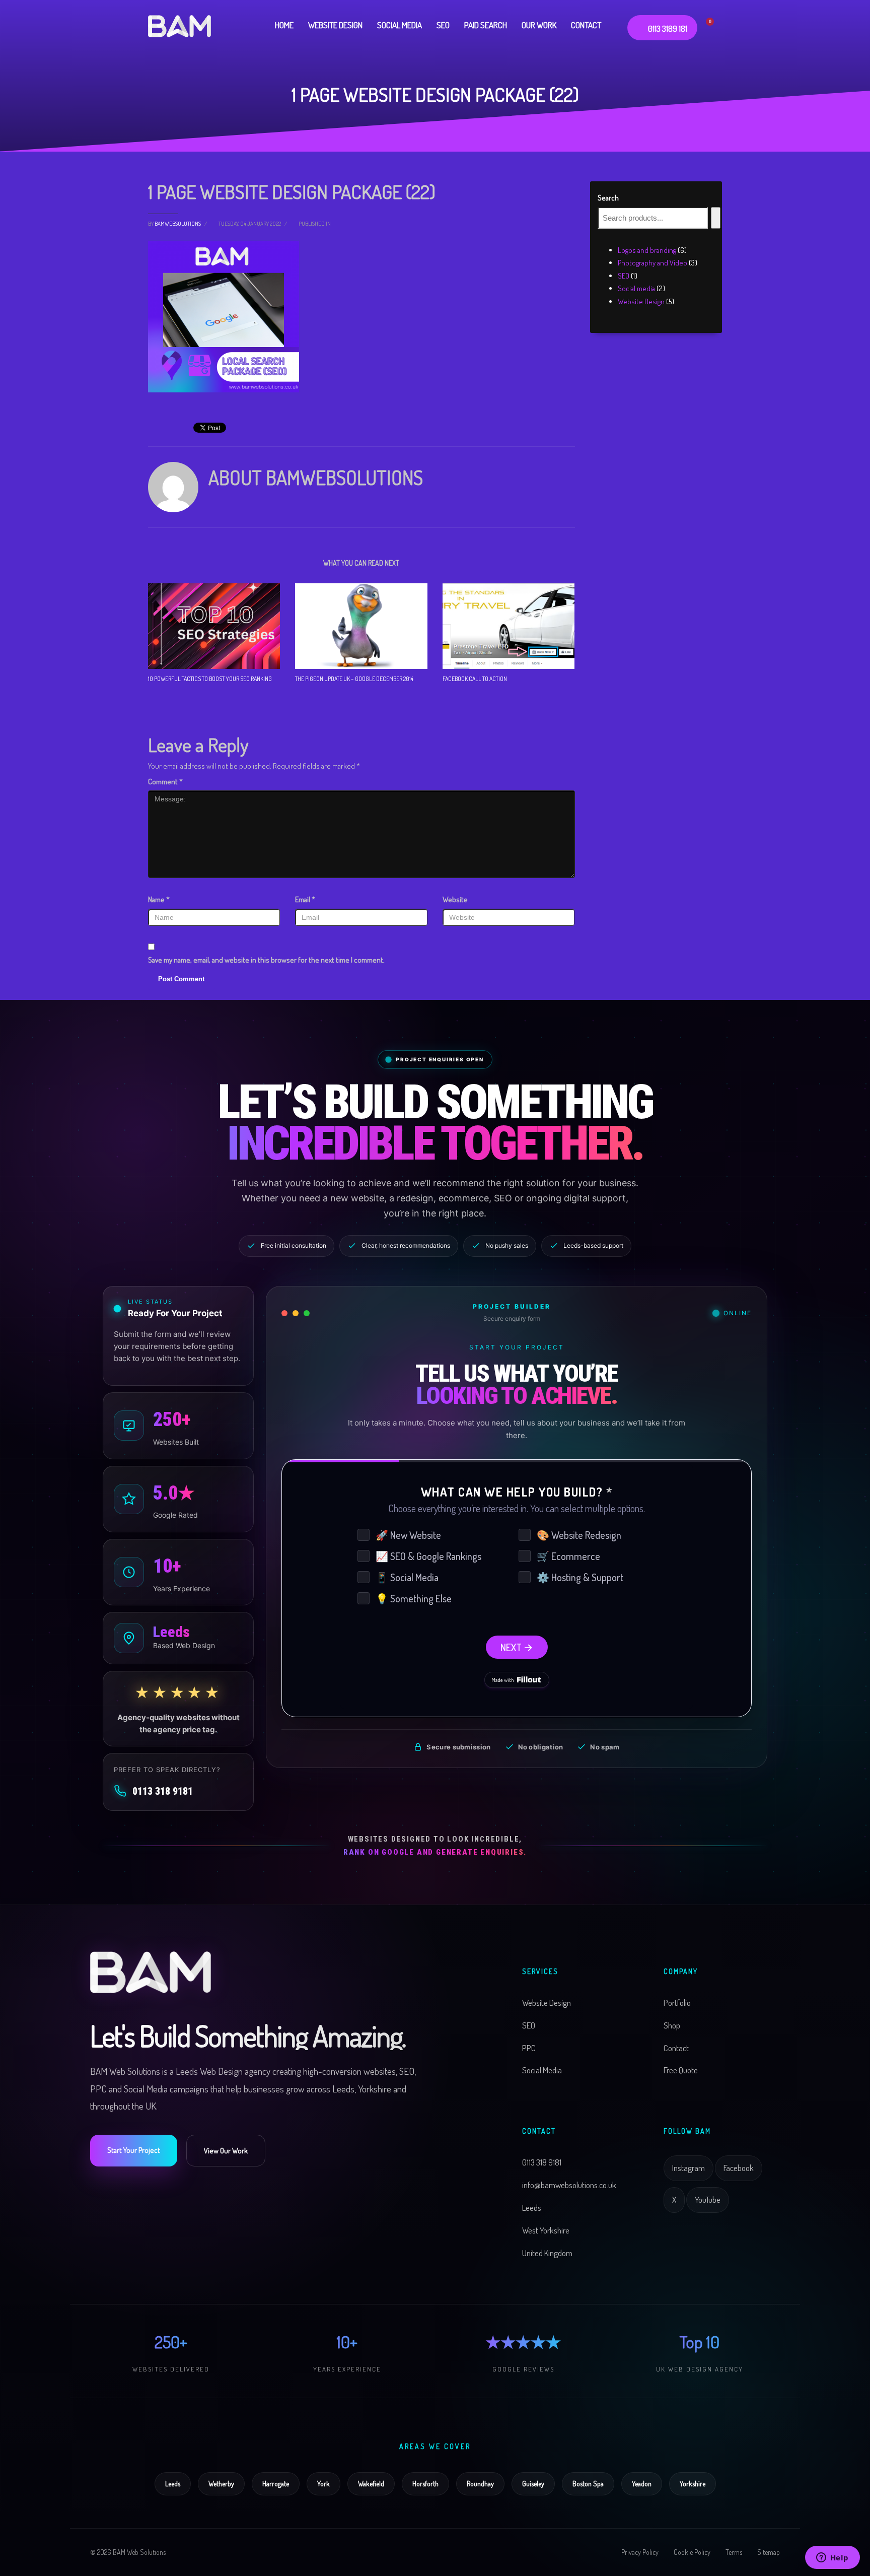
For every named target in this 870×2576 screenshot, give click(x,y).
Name (159, 899)
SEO (529, 2025)
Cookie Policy (692, 2552)
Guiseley (533, 2484)
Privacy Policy (640, 2552)
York (323, 2484)
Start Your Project (134, 2150)
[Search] (716, 218)
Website (455, 899)
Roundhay (480, 2484)
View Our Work (226, 2151)
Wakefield (371, 2484)
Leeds (173, 2484)
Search (608, 198)
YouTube (708, 2199)
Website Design (547, 2003)
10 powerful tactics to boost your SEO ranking (210, 679)
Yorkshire (693, 2484)
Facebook (739, 2168)
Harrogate (276, 2484)
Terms (734, 2552)
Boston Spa (588, 2484)
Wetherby (221, 2484)
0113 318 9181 (163, 1791)
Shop (672, 2025)
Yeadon (642, 2484)
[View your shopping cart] (715, 25)
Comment (165, 782)
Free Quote (681, 2071)
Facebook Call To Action (475, 679)
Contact (676, 2048)
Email (305, 899)
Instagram (688, 2168)
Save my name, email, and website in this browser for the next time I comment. (266, 960)
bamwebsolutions (178, 224)
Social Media (542, 2071)
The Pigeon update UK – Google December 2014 (354, 679)
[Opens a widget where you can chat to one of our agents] (832, 2558)
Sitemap (769, 2552)
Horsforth (425, 2484)
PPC (529, 2048)
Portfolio (677, 2003)
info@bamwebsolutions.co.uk (569, 2185)
